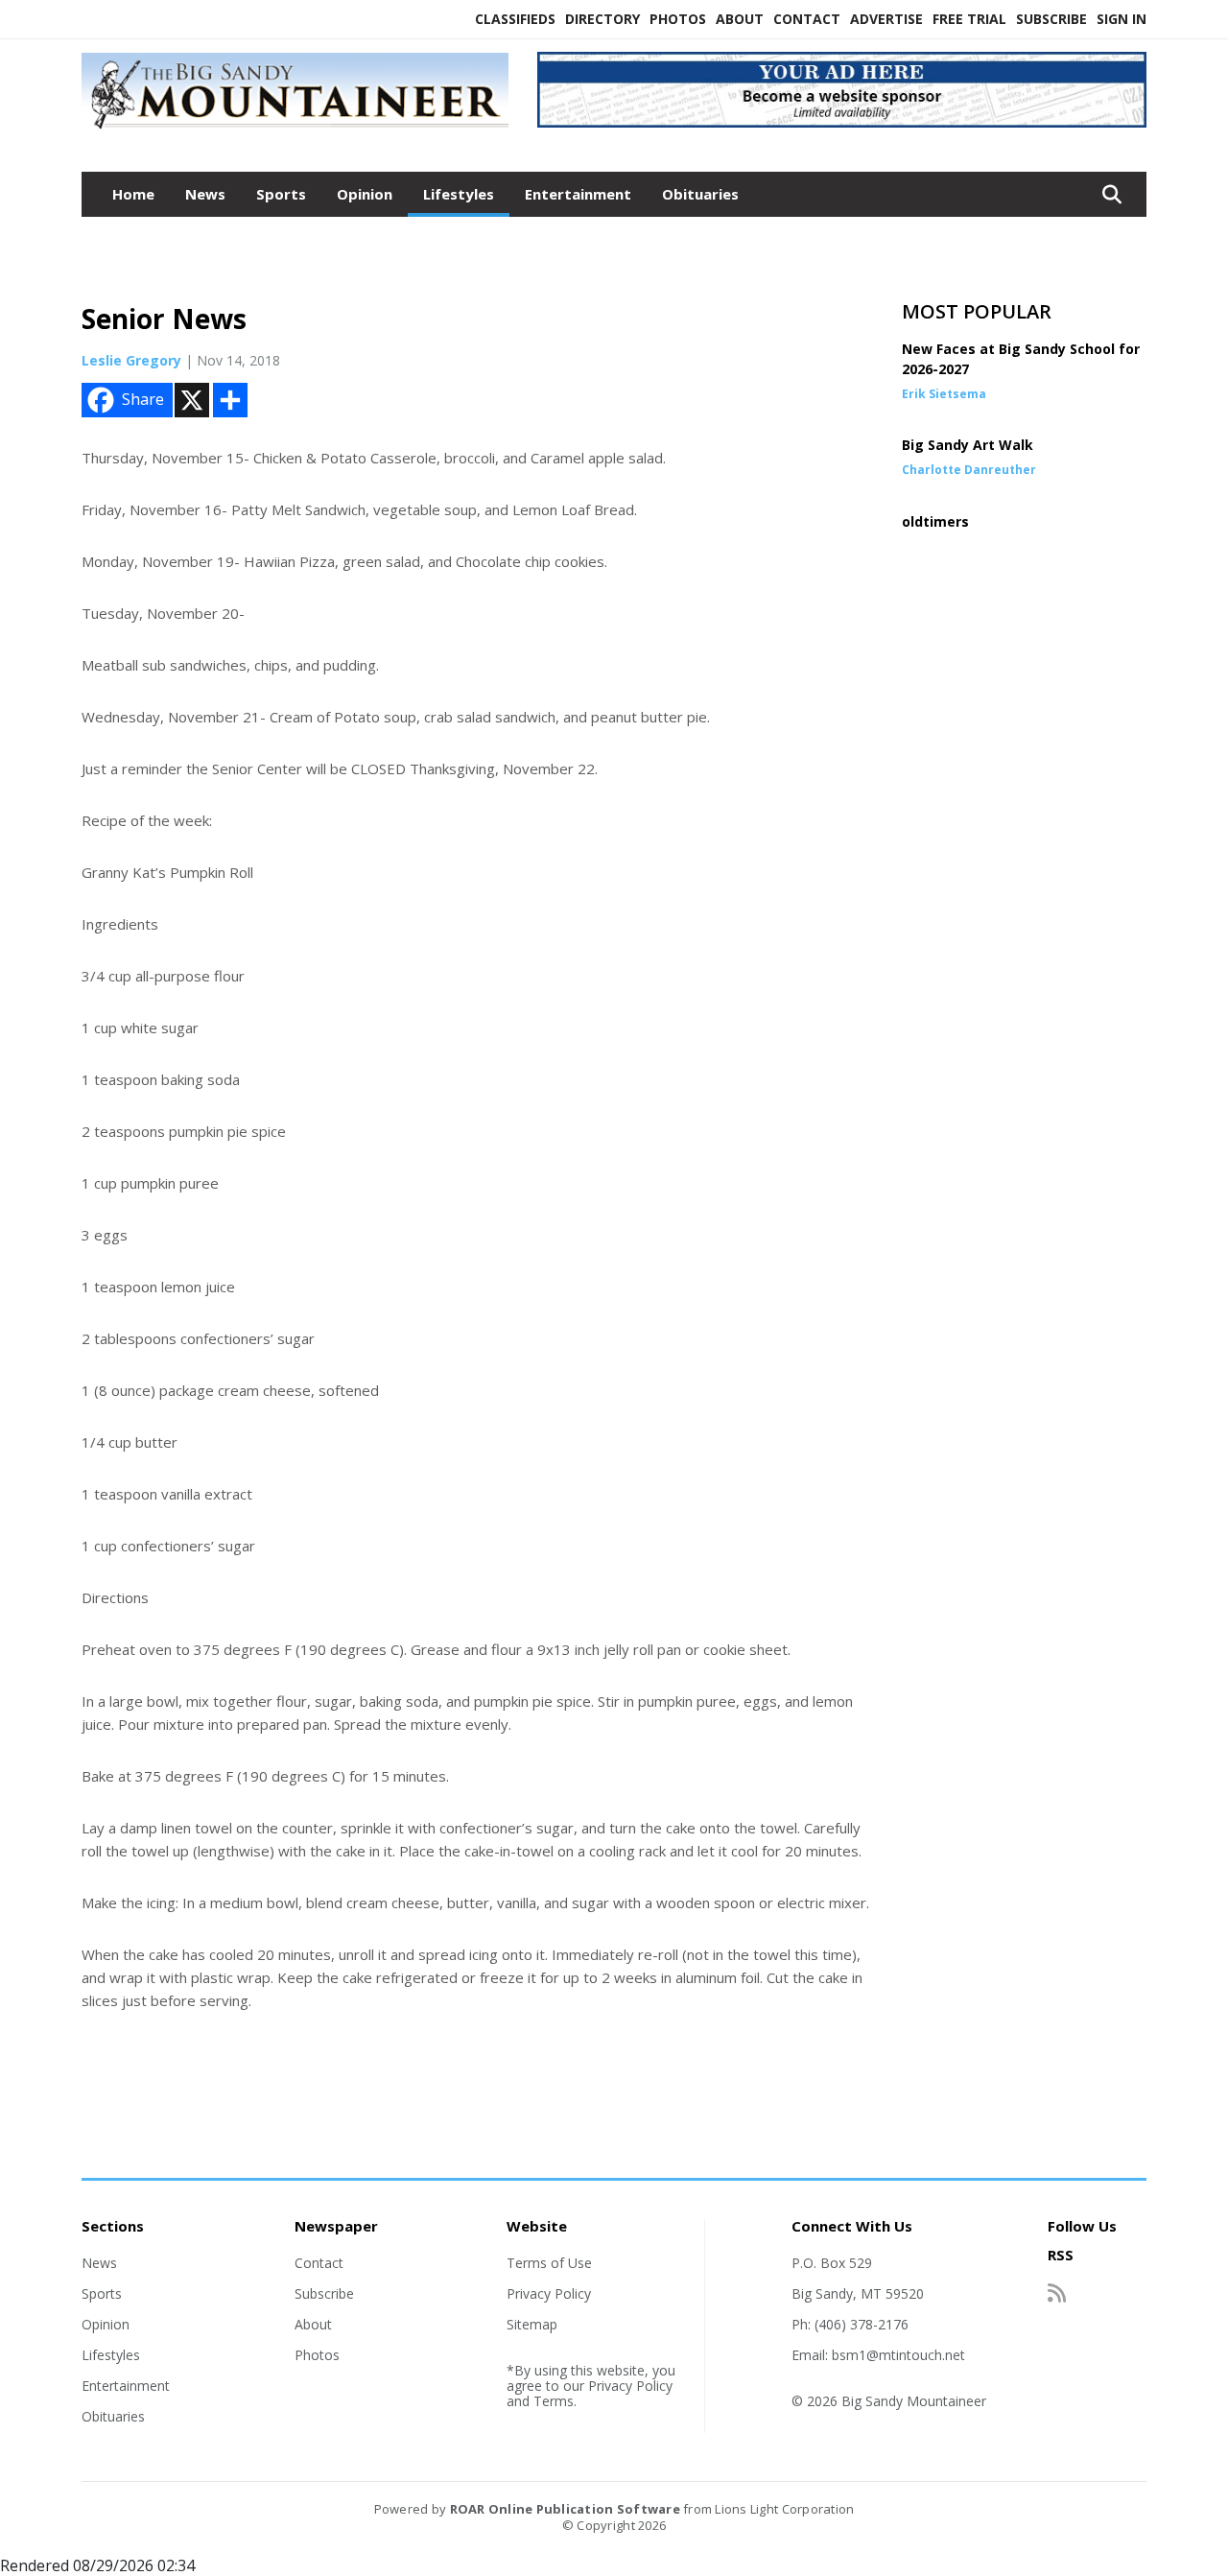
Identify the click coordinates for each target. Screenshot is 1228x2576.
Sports (281, 194)
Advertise (886, 19)
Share (143, 399)
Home (133, 194)
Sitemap (532, 2324)
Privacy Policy (549, 2293)
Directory (602, 19)
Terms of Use (549, 2263)
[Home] (295, 130)
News (205, 194)
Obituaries (700, 194)
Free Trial (969, 19)
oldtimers (935, 521)
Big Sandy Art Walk (968, 445)
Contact (807, 19)
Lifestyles (459, 194)
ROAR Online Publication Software (565, 2509)
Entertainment (578, 194)
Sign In (1122, 19)
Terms (554, 2401)
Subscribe (1051, 19)
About (740, 19)
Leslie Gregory (131, 360)
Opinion (365, 194)
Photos (678, 19)
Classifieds (515, 19)
